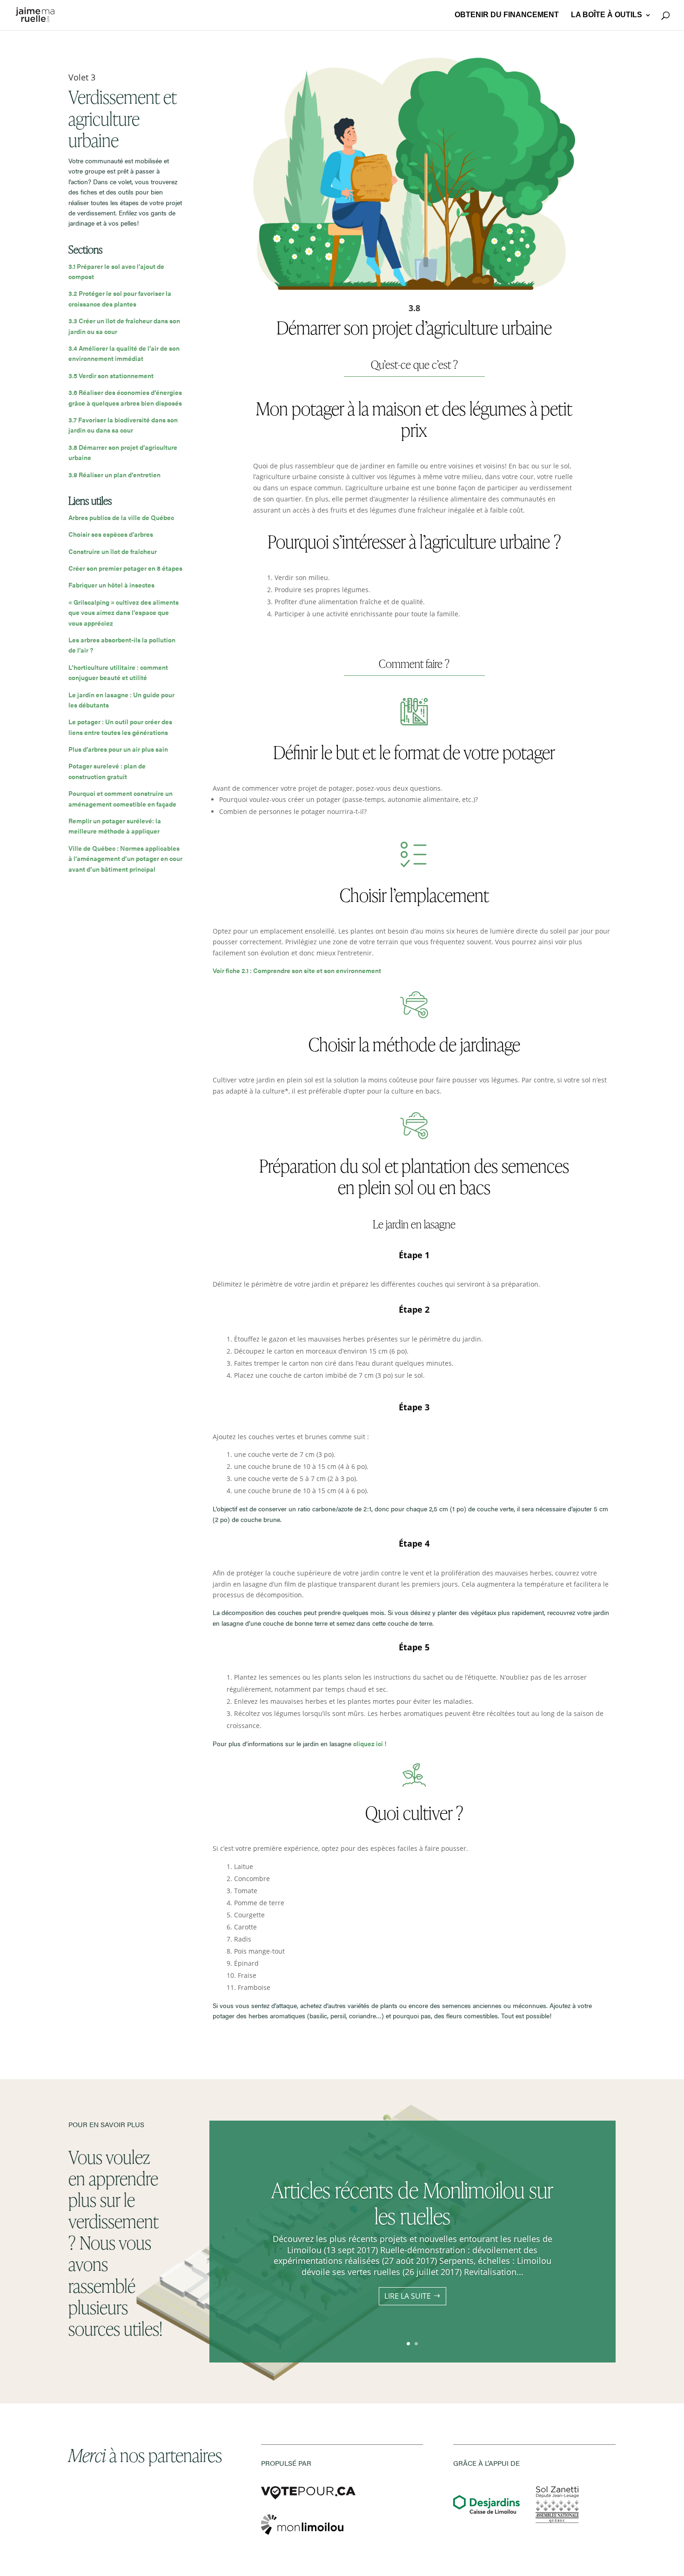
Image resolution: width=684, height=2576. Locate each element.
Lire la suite (408, 2296)
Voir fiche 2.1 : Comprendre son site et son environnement (297, 970)
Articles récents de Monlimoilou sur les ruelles (412, 2203)
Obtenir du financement (507, 15)
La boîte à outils (607, 15)
